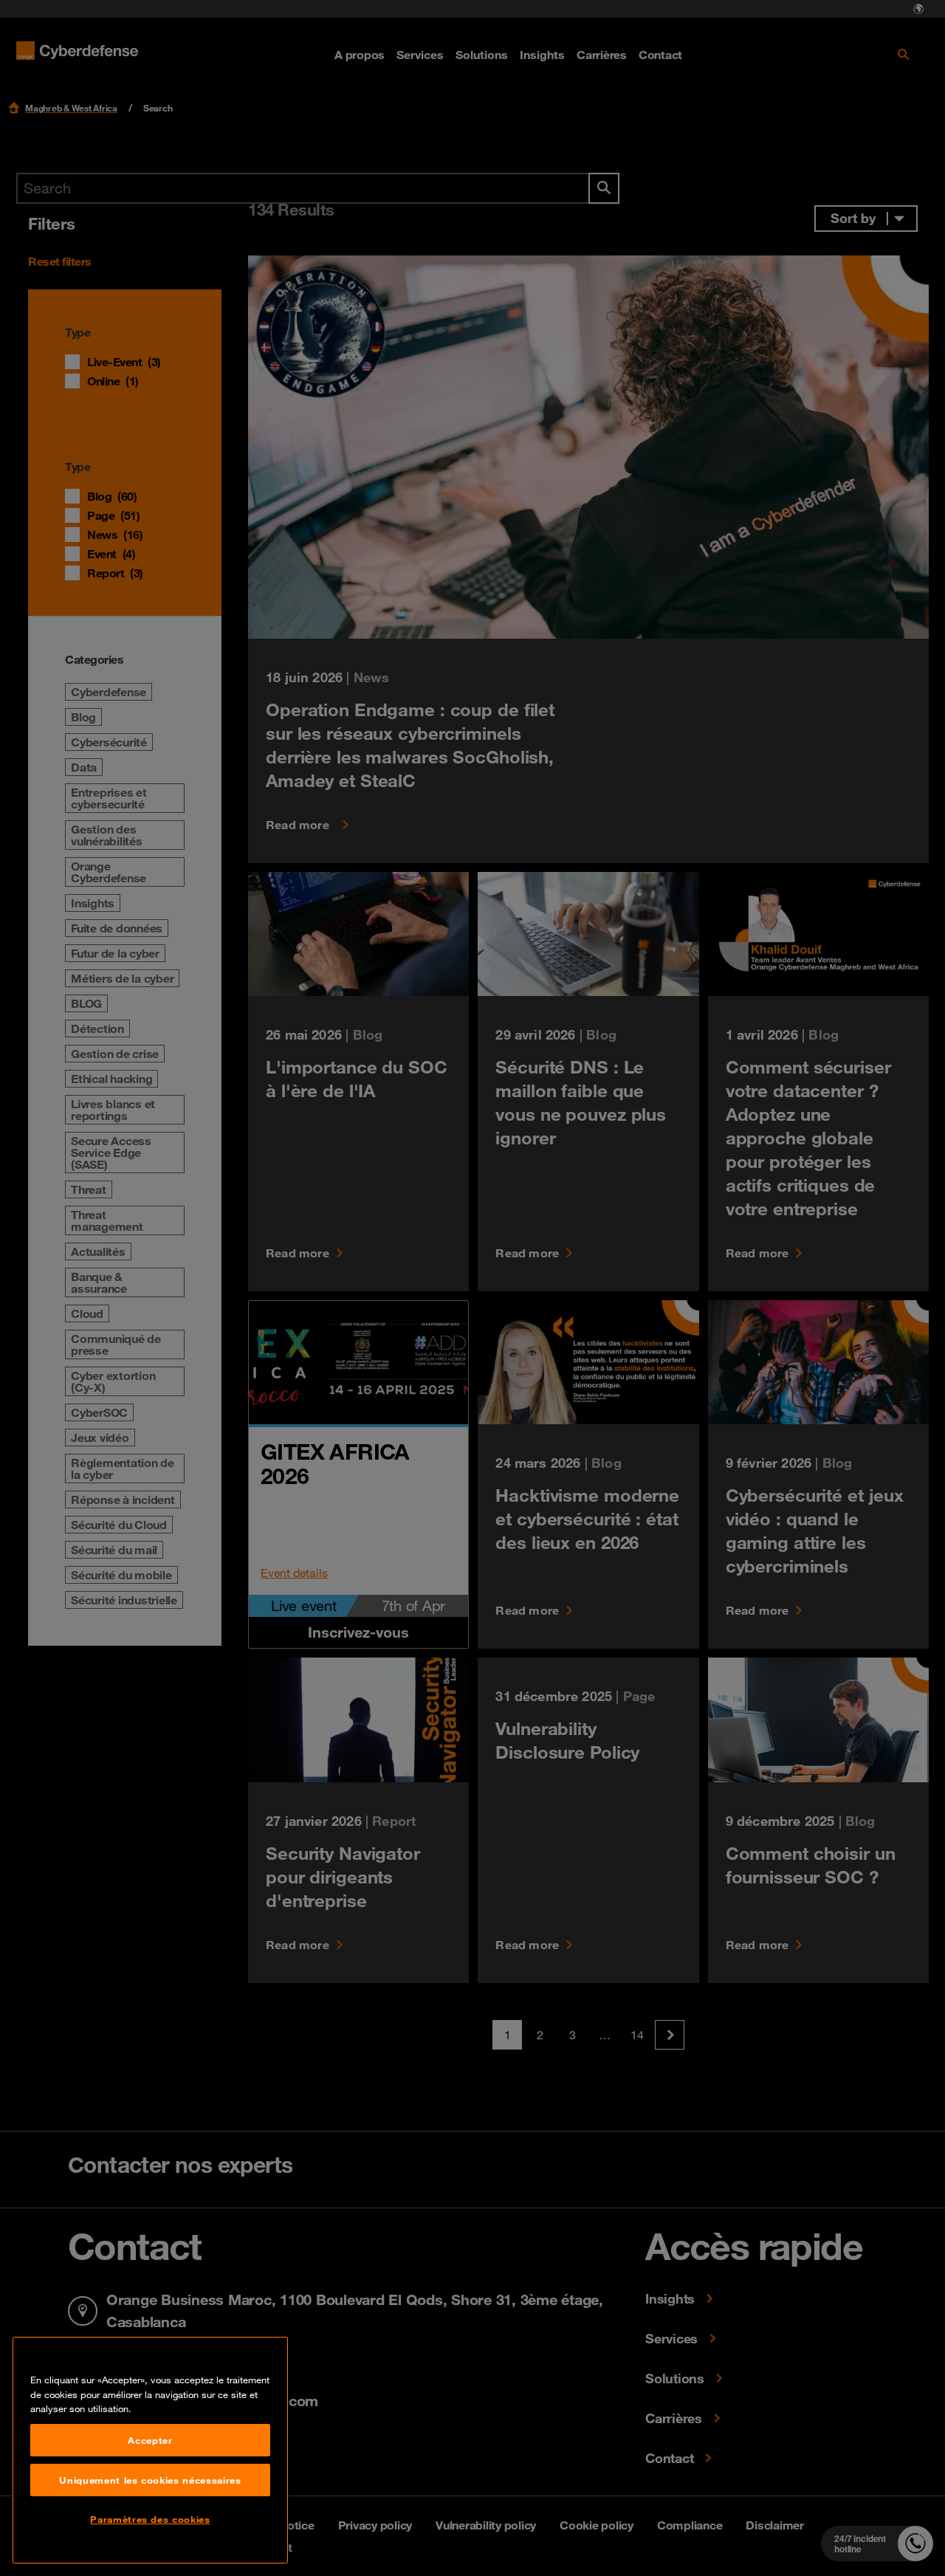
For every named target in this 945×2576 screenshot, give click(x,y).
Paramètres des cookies (150, 2519)
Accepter (150, 2440)
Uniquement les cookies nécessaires (150, 2480)
